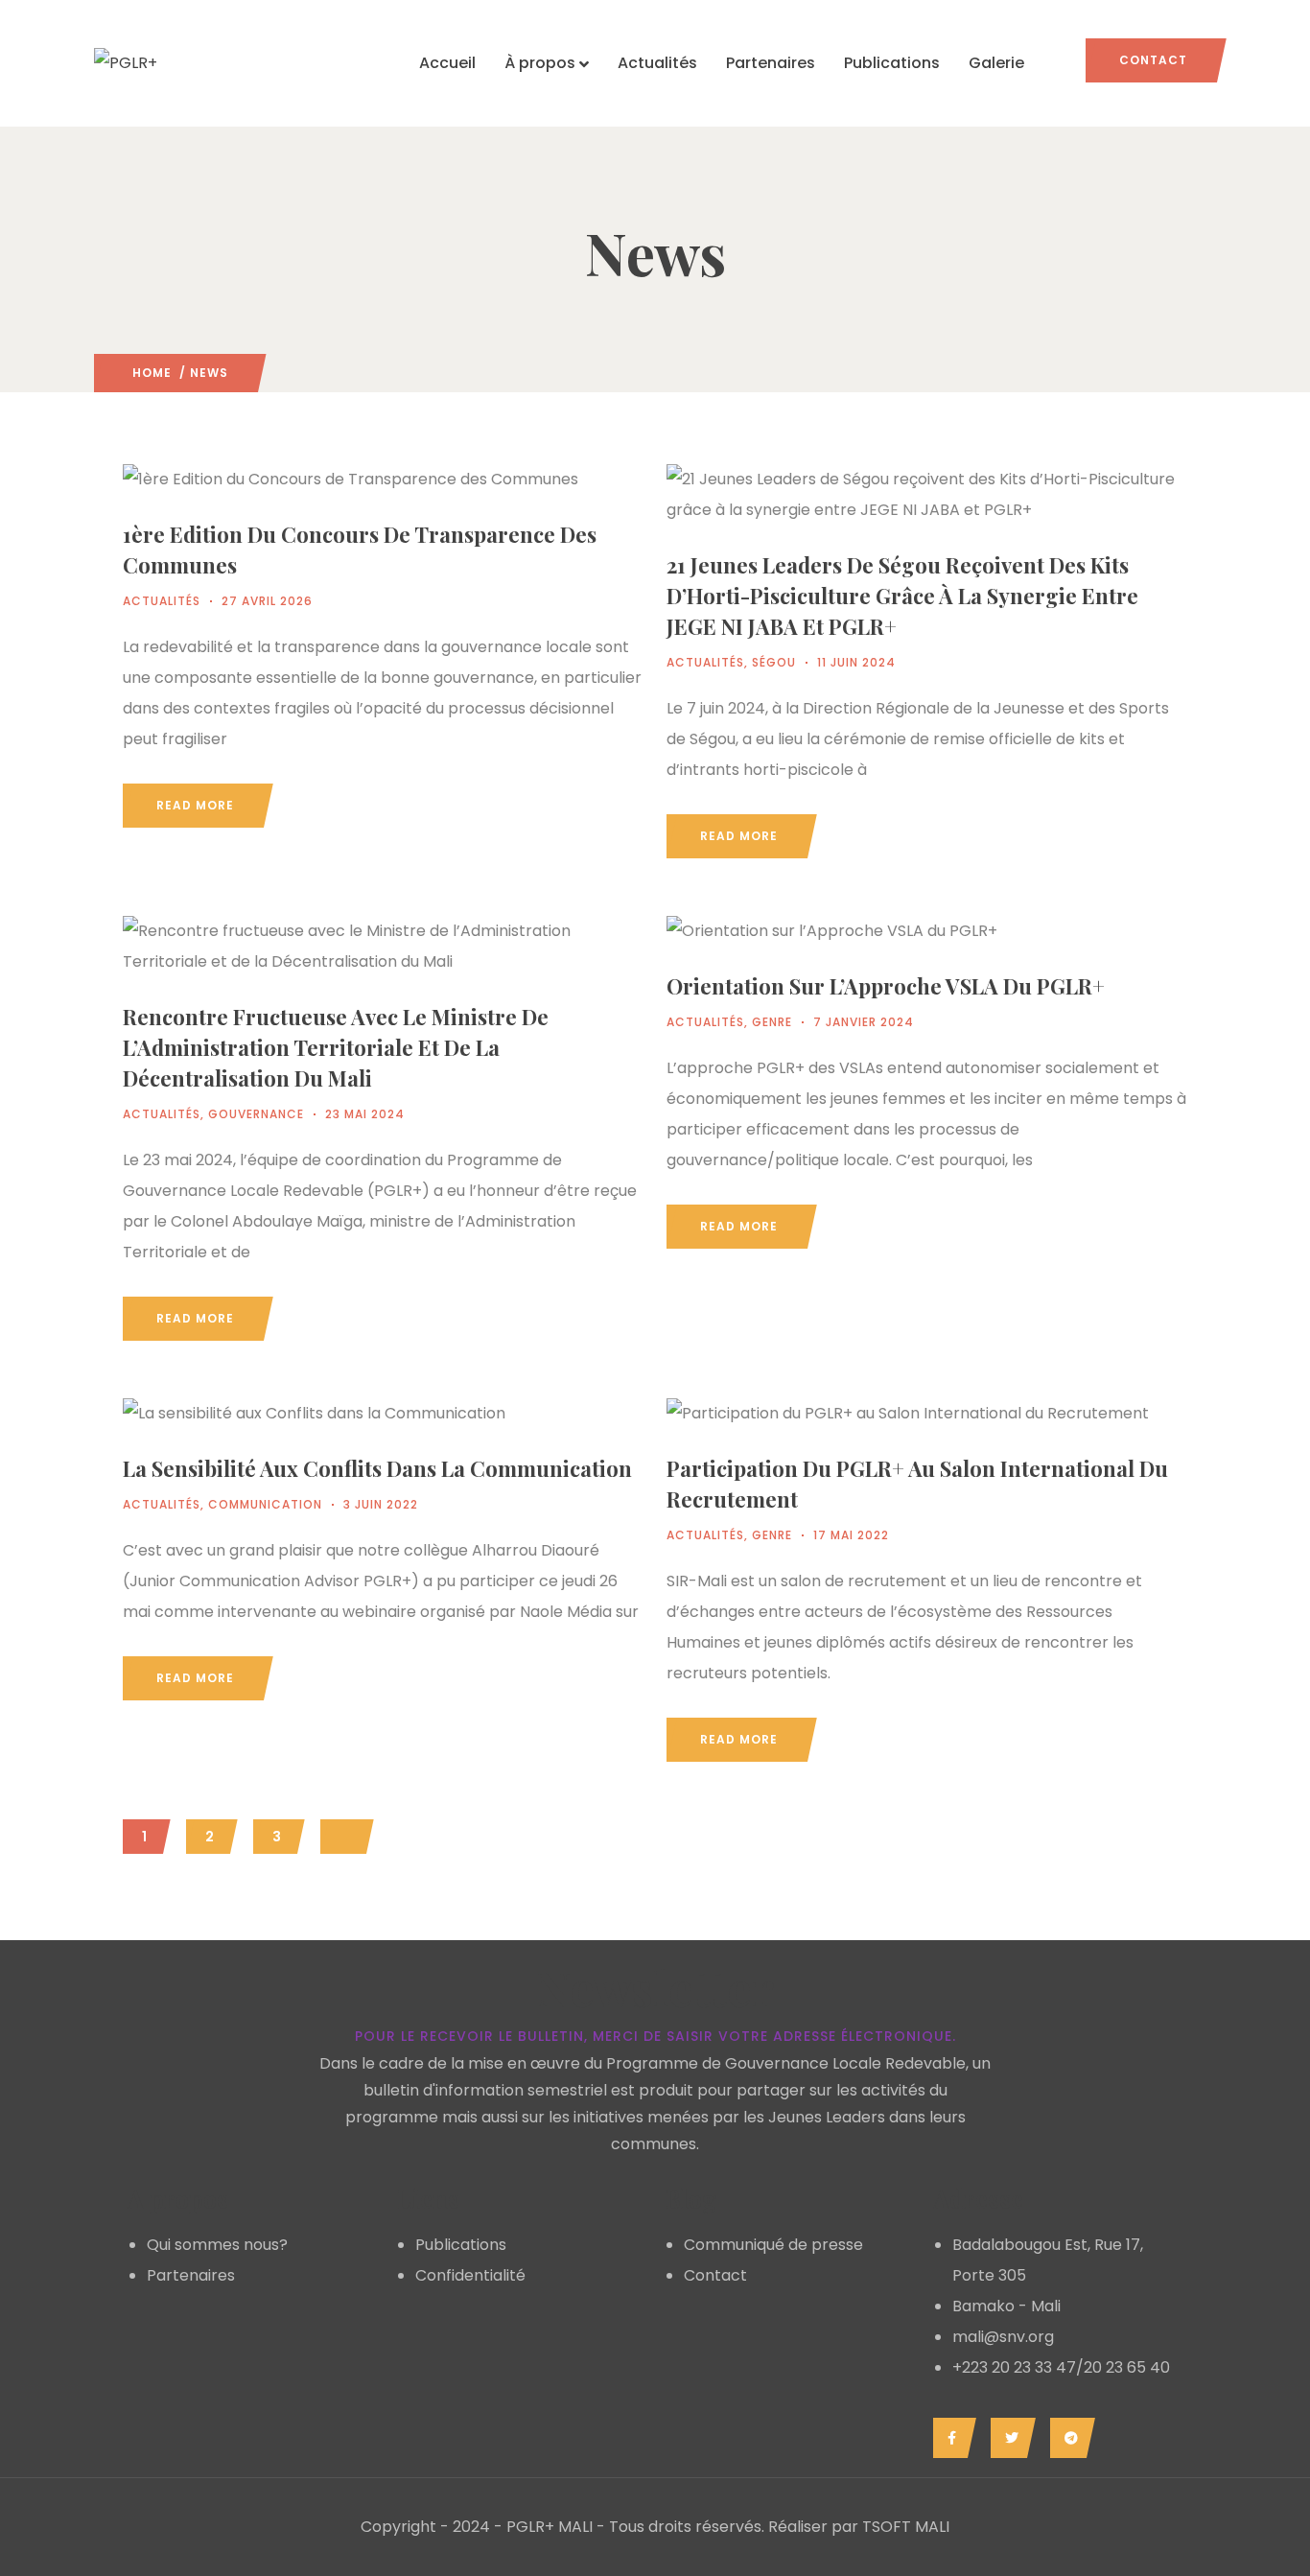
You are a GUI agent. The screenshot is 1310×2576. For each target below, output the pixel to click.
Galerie (996, 63)
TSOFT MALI (906, 2527)
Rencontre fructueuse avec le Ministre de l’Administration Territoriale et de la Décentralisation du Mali (336, 1047)
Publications (892, 63)
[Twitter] (1008, 2438)
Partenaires (771, 63)
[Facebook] (950, 2438)
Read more (195, 805)
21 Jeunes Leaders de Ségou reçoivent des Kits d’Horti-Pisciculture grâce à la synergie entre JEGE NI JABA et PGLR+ (902, 596)
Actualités (657, 63)
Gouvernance (256, 1114)
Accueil (447, 63)
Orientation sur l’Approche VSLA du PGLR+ (886, 986)
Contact (1153, 60)
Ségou (774, 662)
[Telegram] (1068, 2438)
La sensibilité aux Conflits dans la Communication (377, 1468)
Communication (265, 1504)
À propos (540, 63)
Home (152, 373)
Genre (772, 1022)
